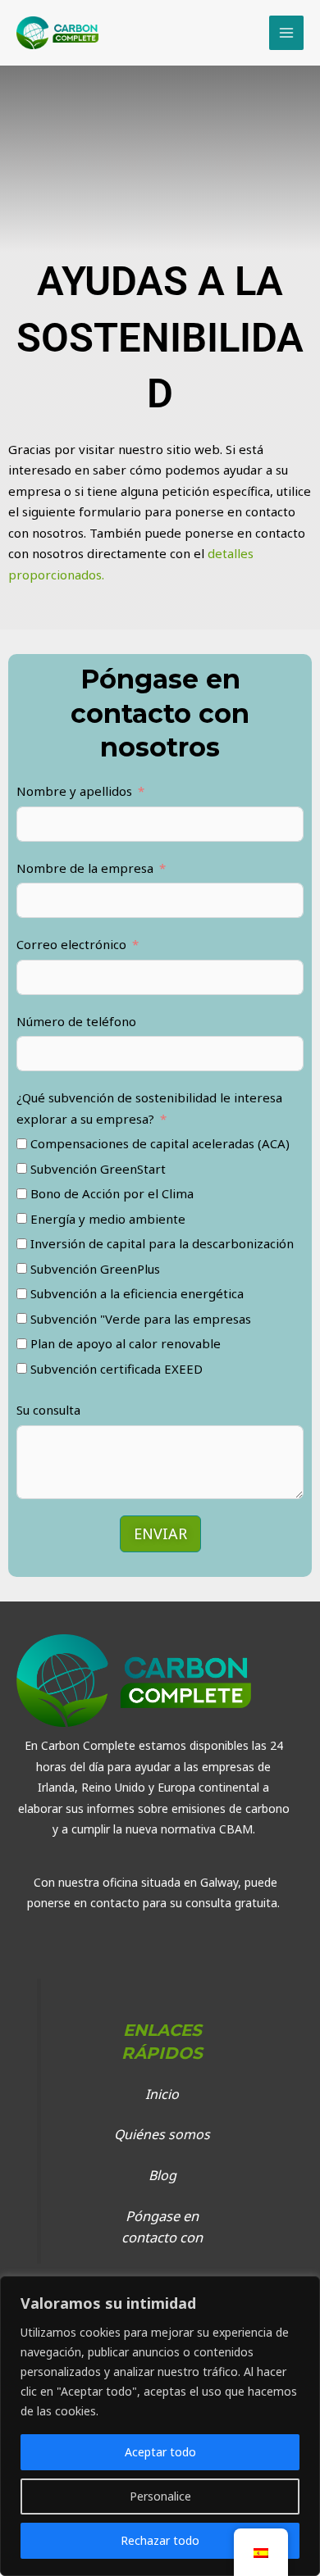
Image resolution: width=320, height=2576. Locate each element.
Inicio (162, 2094)
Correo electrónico (71, 944)
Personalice (160, 2496)
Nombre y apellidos (74, 791)
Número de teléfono (76, 1021)
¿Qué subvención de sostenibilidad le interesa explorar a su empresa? (149, 1108)
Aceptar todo (160, 2452)
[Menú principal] (287, 33)
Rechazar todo (160, 2540)
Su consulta (48, 1410)
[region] (160, 2426)
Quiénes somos (162, 2134)
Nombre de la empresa (85, 868)
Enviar (160, 1533)
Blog (162, 2175)
